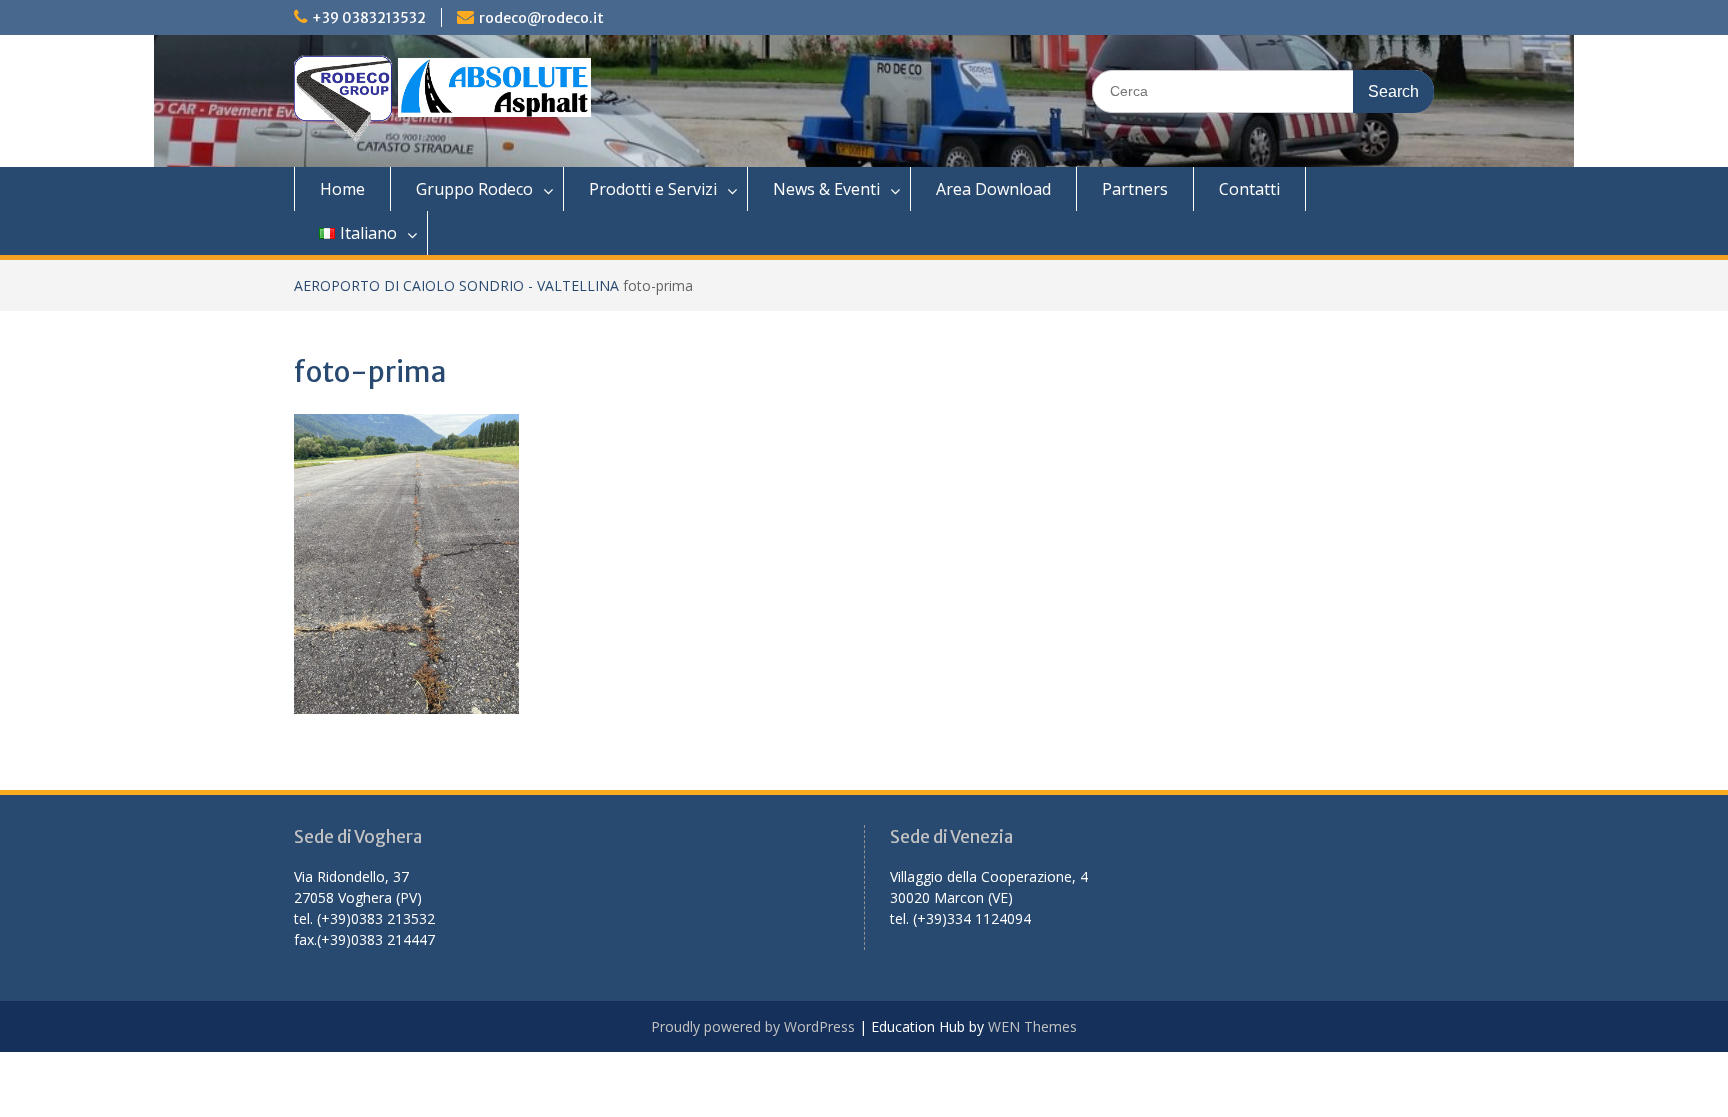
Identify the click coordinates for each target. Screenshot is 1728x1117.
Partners (1135, 189)
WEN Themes (1032, 1026)
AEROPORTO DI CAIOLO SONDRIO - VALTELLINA (456, 285)
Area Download (993, 189)
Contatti (1249, 189)
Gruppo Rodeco (474, 189)
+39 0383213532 (369, 18)
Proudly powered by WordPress (753, 1026)
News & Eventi (826, 189)
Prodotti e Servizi (653, 189)
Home (342, 189)
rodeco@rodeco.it (541, 18)
